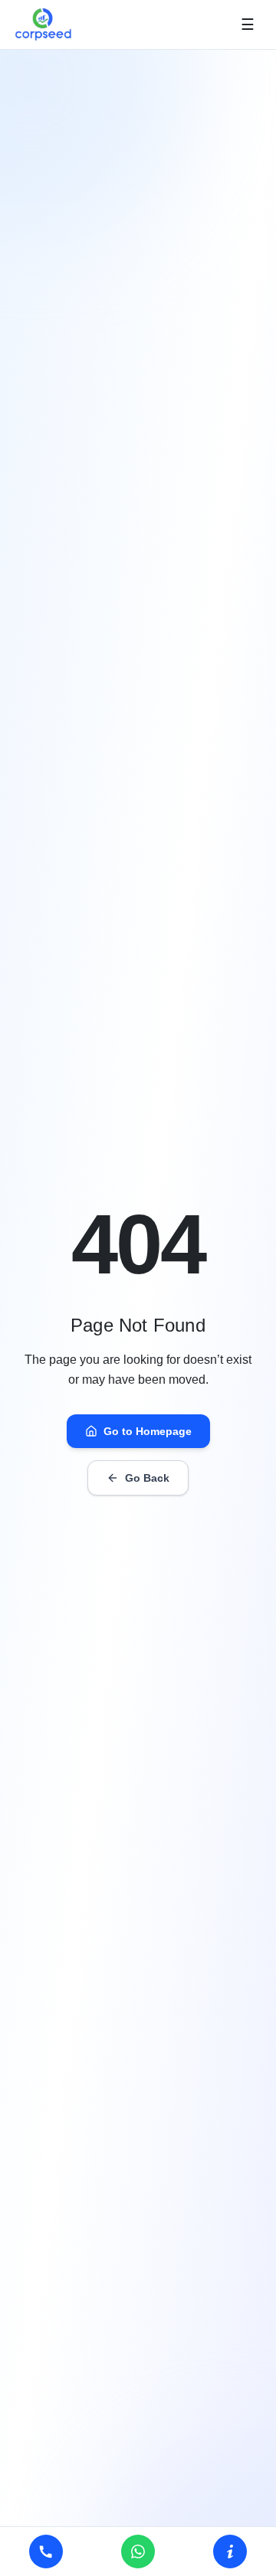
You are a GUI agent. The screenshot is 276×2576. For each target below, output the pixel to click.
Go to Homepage (148, 1431)
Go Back (147, 1478)
